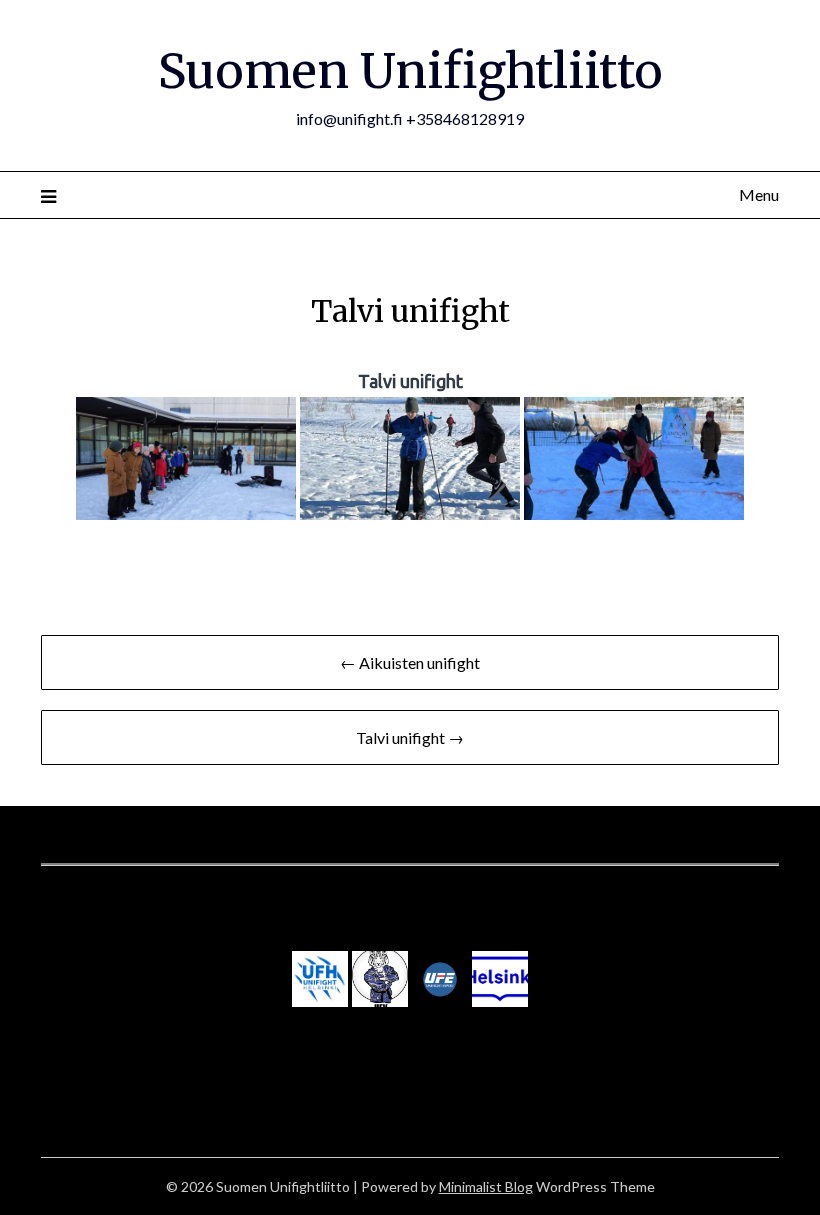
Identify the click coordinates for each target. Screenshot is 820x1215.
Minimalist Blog (486, 1186)
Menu (759, 194)
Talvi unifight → (410, 737)
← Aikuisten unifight (410, 662)
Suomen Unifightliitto (410, 71)
